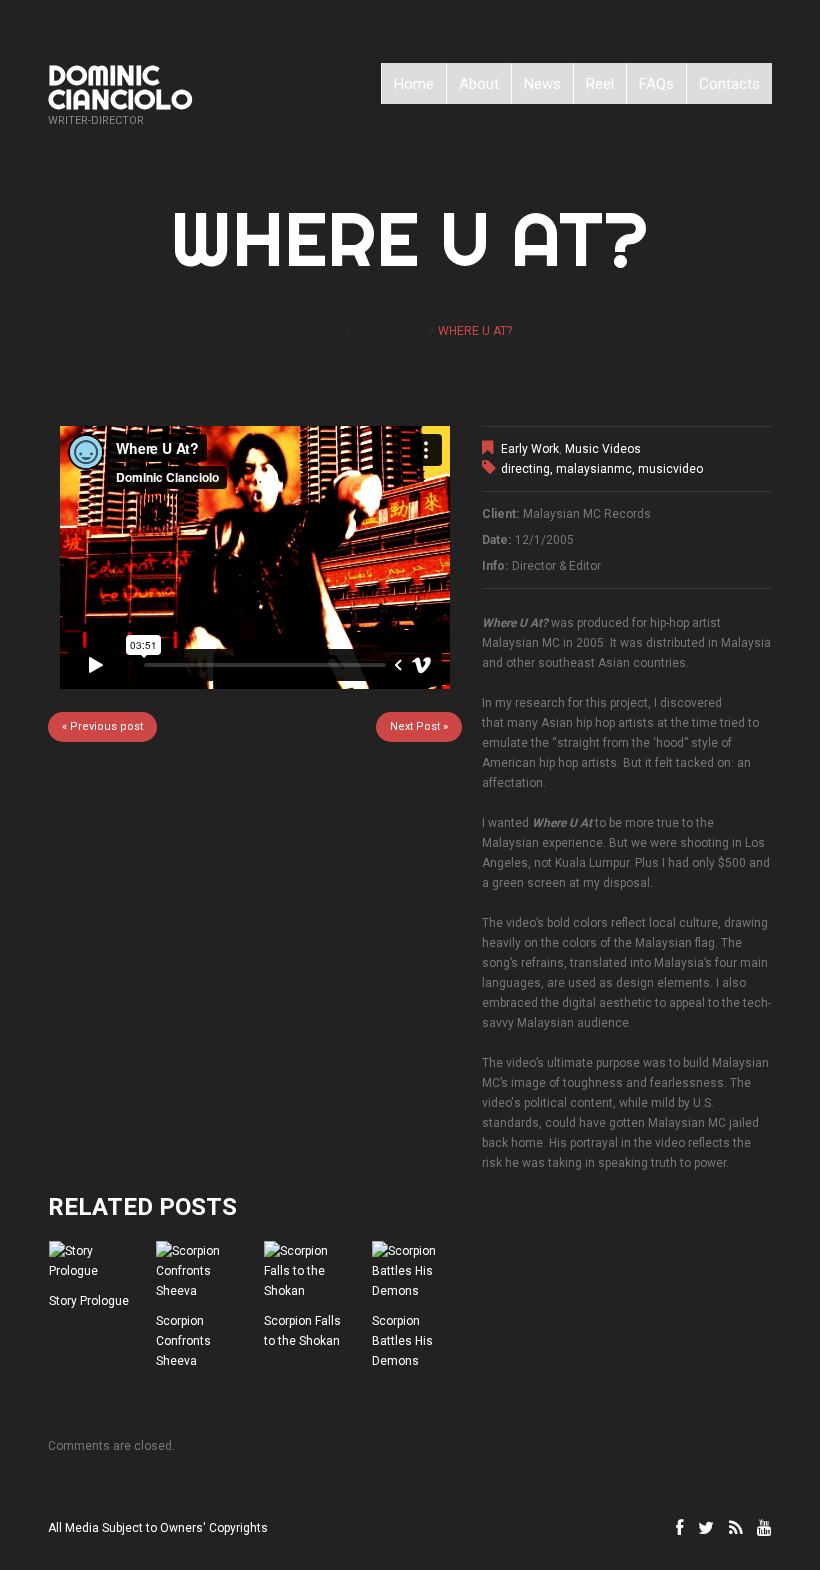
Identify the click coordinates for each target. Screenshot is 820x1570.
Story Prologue (89, 1301)
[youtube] (764, 1528)
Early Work (390, 331)
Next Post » (419, 726)
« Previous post (102, 726)
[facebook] (679, 1528)
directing (525, 469)
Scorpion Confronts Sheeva (183, 1341)
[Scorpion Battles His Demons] (417, 1271)
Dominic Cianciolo (120, 87)
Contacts (729, 84)
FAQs (656, 84)
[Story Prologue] (94, 1261)
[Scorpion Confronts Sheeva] (201, 1271)
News (542, 84)
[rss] (735, 1528)
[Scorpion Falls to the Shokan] (309, 1271)
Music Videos (603, 449)
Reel (600, 84)
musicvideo (670, 469)
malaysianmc (594, 469)
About (479, 84)
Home (414, 84)
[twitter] (706, 1528)
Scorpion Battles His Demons (402, 1341)
